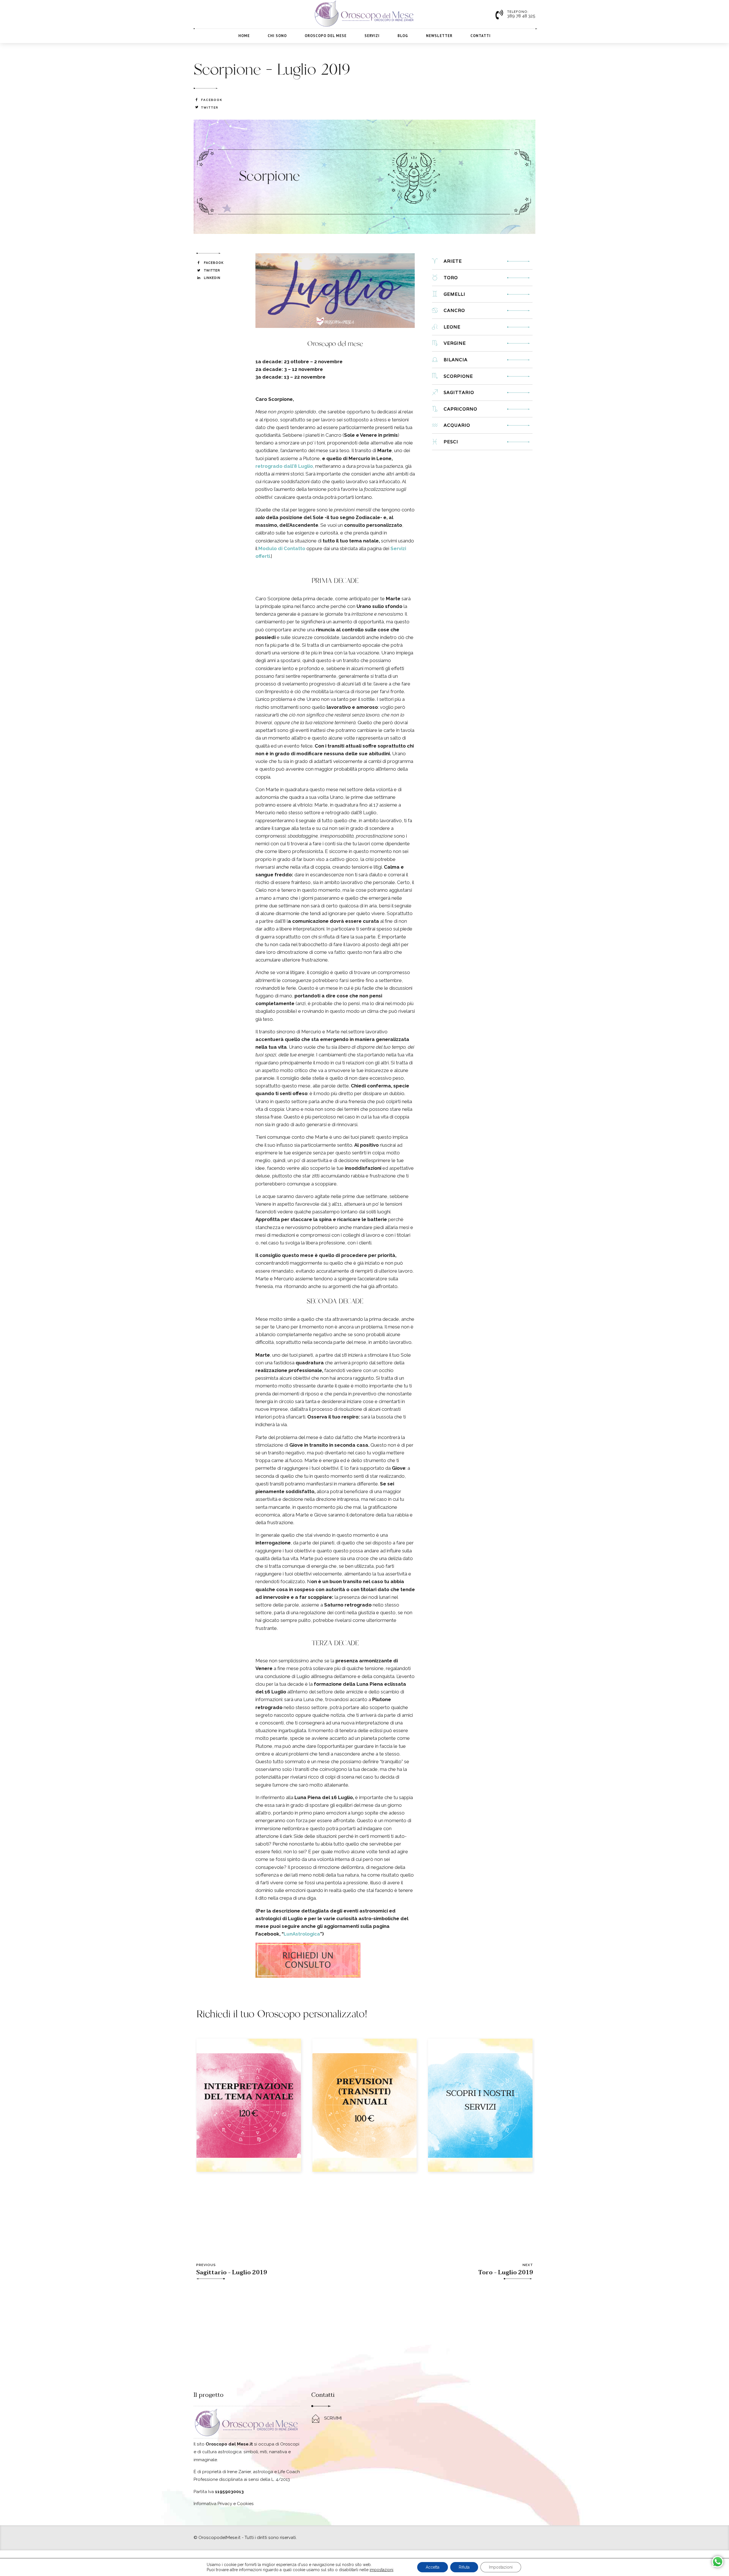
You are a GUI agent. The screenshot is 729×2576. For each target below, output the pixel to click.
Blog (403, 36)
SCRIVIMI (333, 2418)
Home (244, 36)
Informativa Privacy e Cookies (224, 2504)
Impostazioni (501, 2567)
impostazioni (381, 2570)
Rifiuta (464, 2567)
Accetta (433, 2567)
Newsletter (439, 36)
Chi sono (277, 36)
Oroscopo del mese (326, 36)
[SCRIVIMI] (316, 2419)
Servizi (372, 36)
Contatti (481, 36)
